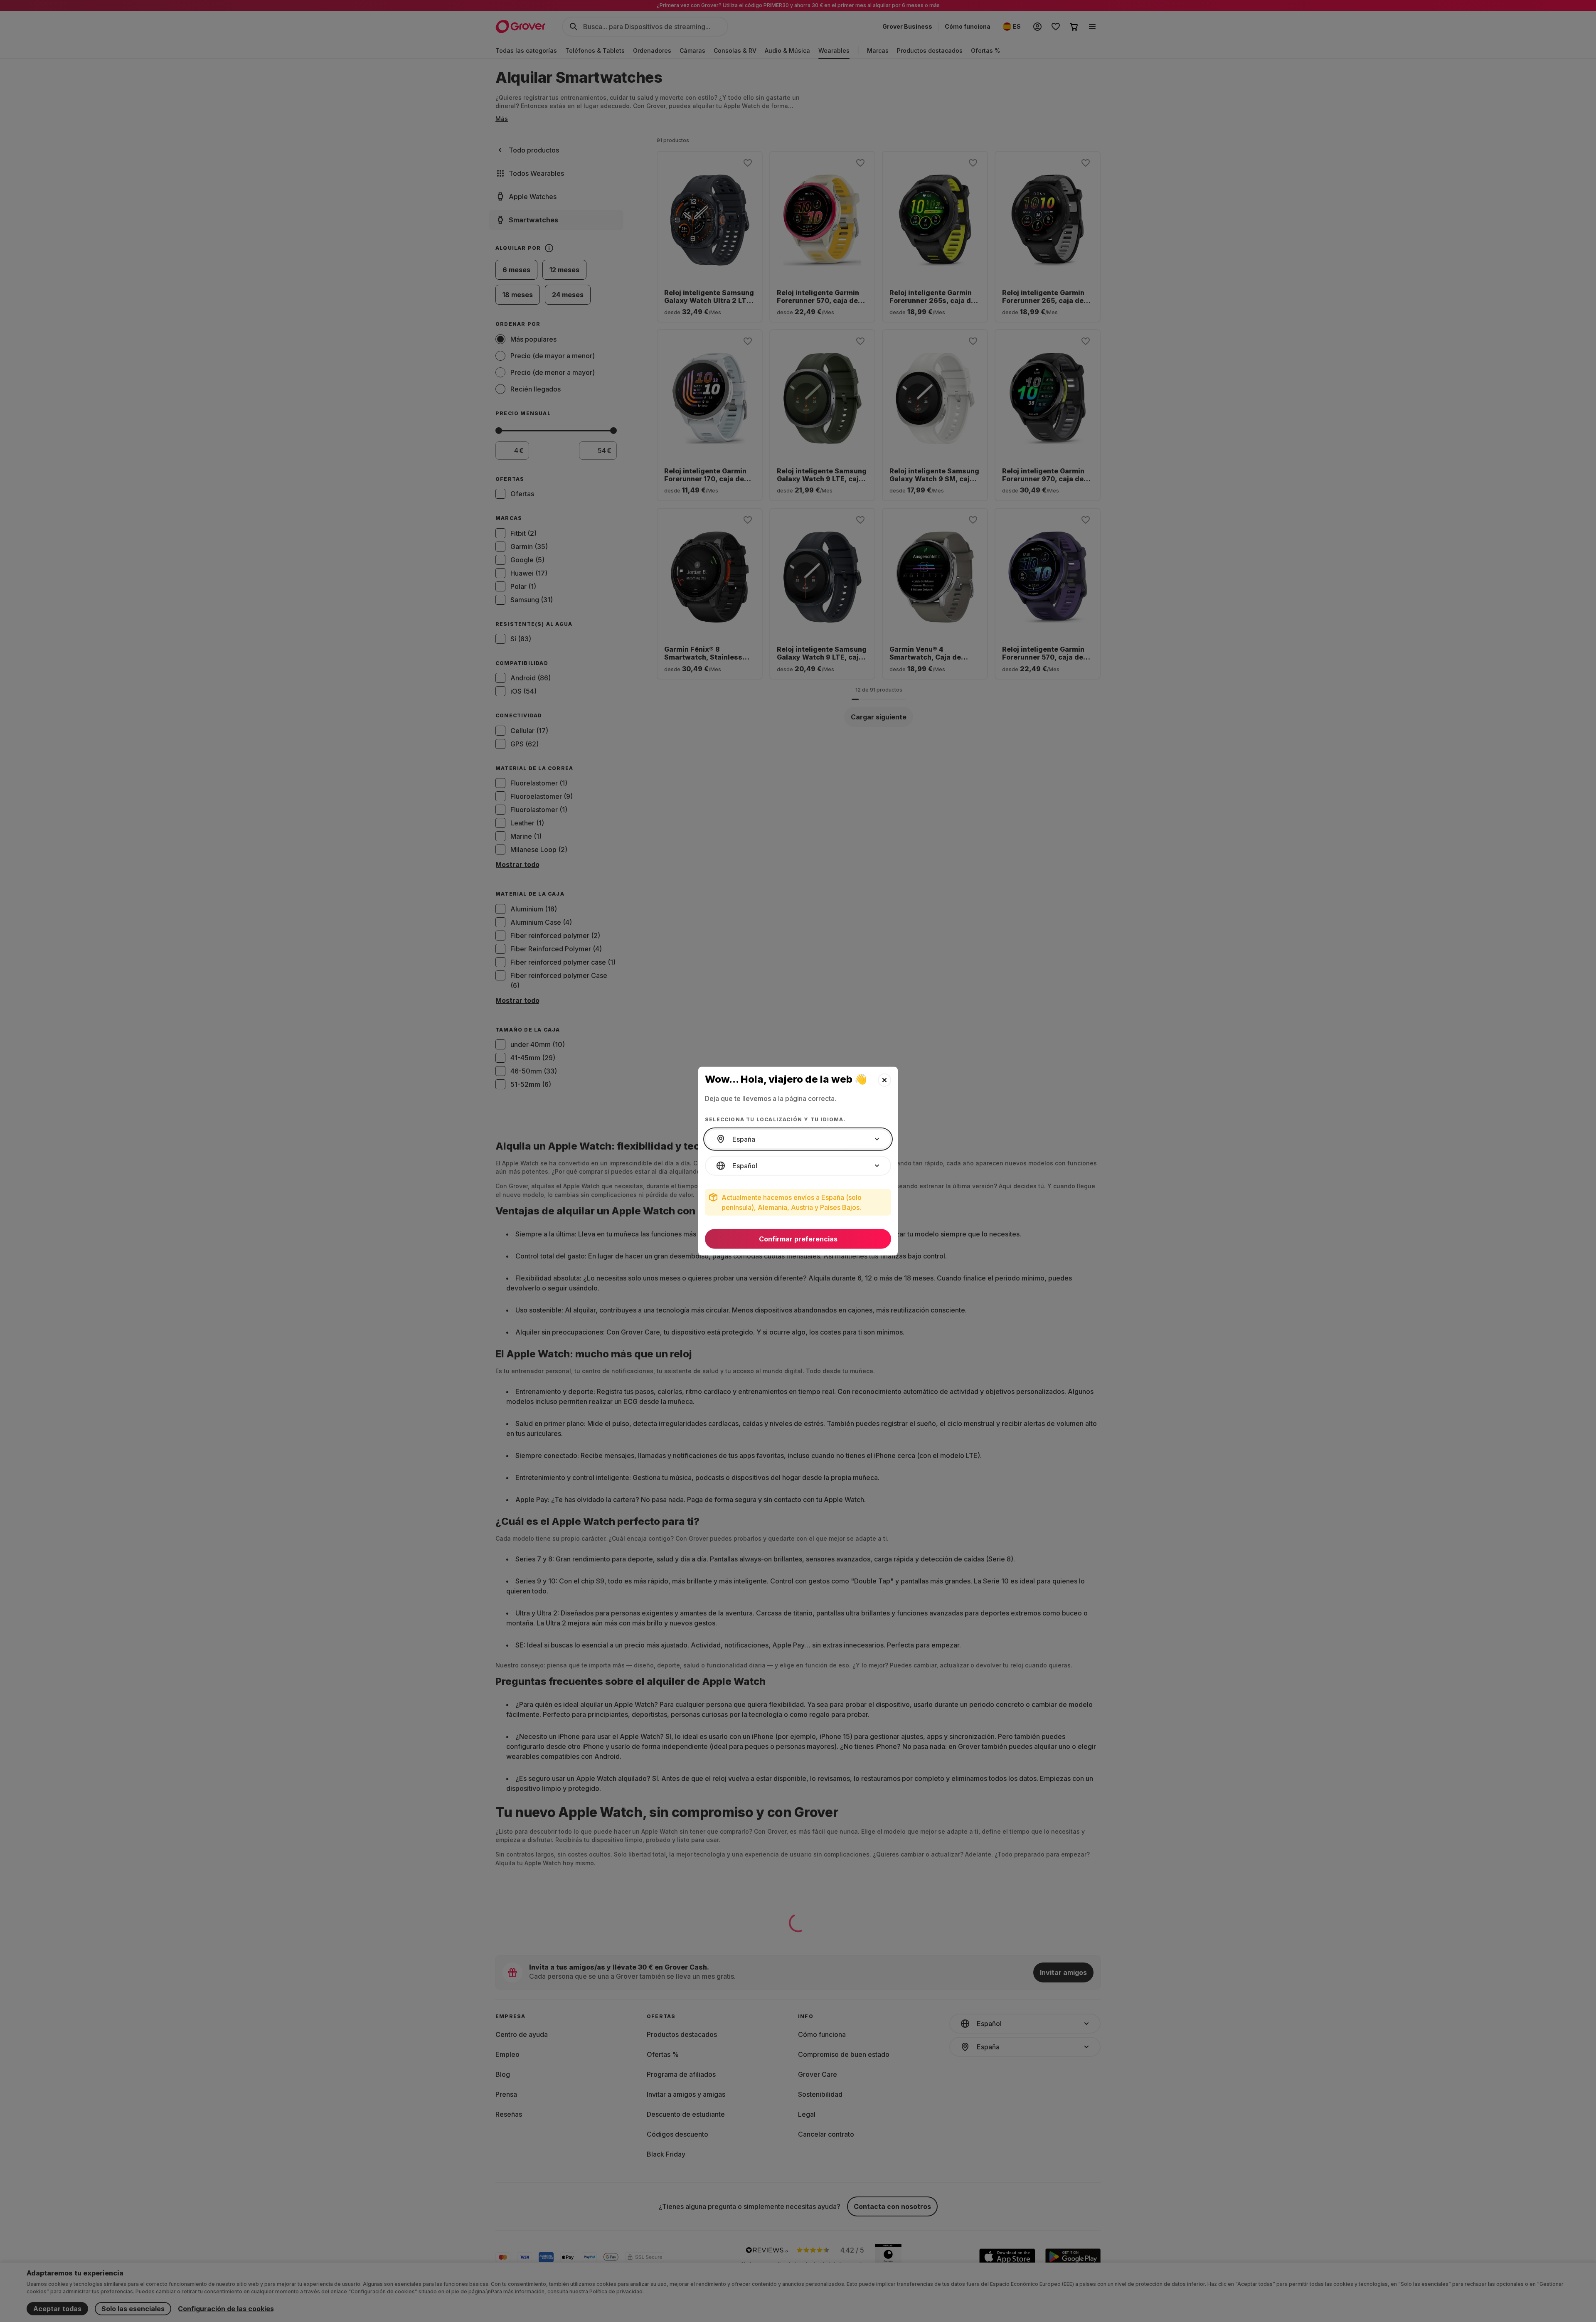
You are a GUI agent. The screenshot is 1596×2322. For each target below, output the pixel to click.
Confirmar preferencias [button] (798, 1239)
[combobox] (798, 1139)
